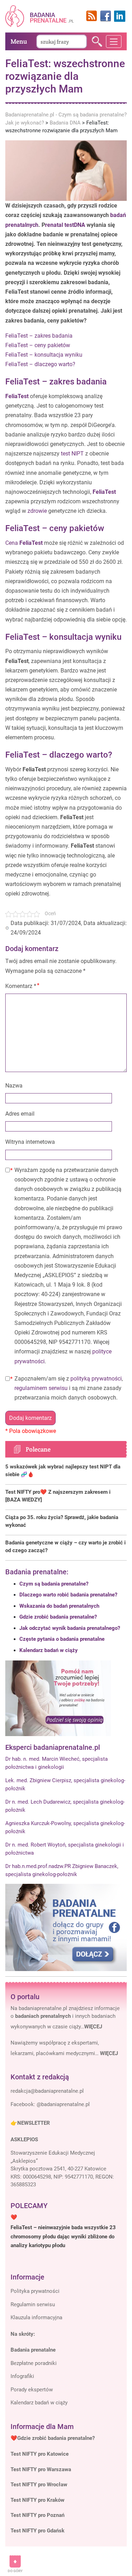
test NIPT (72, 454)
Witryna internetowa (30, 1142)
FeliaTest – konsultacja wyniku (44, 355)
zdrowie (37, 511)
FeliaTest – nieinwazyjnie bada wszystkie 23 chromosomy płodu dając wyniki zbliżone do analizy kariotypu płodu (63, 2236)
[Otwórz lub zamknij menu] (114, 42)
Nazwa (14, 1086)
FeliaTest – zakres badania (39, 336)
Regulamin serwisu (33, 2304)
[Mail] (47, 2091)
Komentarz (21, 986)
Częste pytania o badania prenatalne (62, 1639)
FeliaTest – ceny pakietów (38, 345)
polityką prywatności (96, 1379)
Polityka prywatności (35, 2291)
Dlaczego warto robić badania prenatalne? (68, 1595)
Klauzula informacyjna (36, 2317)
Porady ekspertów (32, 2390)
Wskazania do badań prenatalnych (59, 1606)
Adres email (20, 1114)
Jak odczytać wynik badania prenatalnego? (70, 1628)
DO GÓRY (15, 2571)
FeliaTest (17, 396)
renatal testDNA (65, 225)
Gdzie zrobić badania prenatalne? (58, 1617)
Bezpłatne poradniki (34, 2363)
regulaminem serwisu (41, 1388)
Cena (24, 543)
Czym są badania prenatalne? (54, 1584)
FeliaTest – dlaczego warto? (40, 364)
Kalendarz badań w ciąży (49, 1650)
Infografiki (22, 2376)
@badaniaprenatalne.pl (63, 2104)
